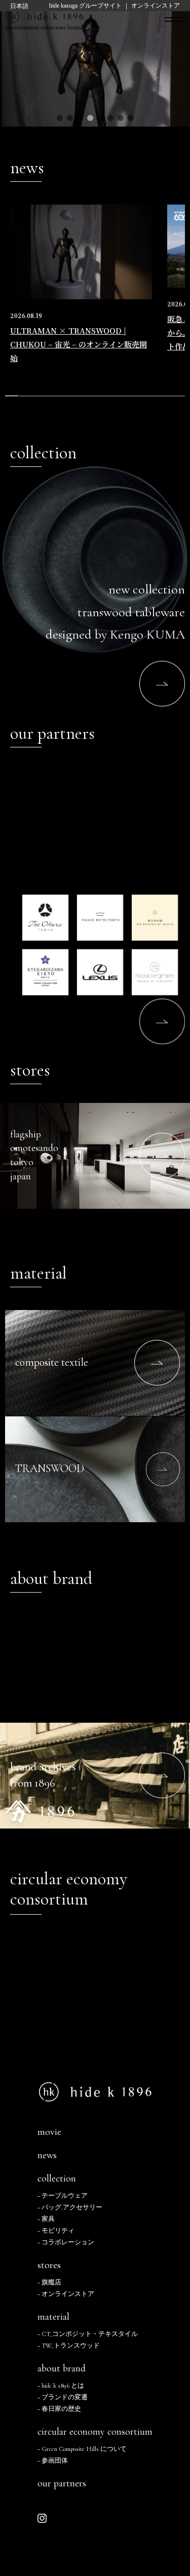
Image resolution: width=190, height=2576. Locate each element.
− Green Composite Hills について (82, 2449)
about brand (62, 2368)
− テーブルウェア (63, 2196)
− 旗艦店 (49, 2283)
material (53, 2317)
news (47, 2155)
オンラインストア (156, 6)
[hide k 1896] (44, 17)
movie (49, 2132)
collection (57, 2178)
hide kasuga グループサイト (85, 6)
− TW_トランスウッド (69, 2346)
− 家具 (46, 2219)
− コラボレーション (66, 2243)
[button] (60, 118)
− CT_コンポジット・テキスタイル (88, 2334)
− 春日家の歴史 (59, 2409)
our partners (62, 2483)
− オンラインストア (66, 2294)
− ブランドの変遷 (63, 2397)
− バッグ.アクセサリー (70, 2208)
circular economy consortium (95, 2432)
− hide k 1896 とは (61, 2386)
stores (49, 2265)
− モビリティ (56, 2231)
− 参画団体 (53, 2461)
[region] (95, 300)
